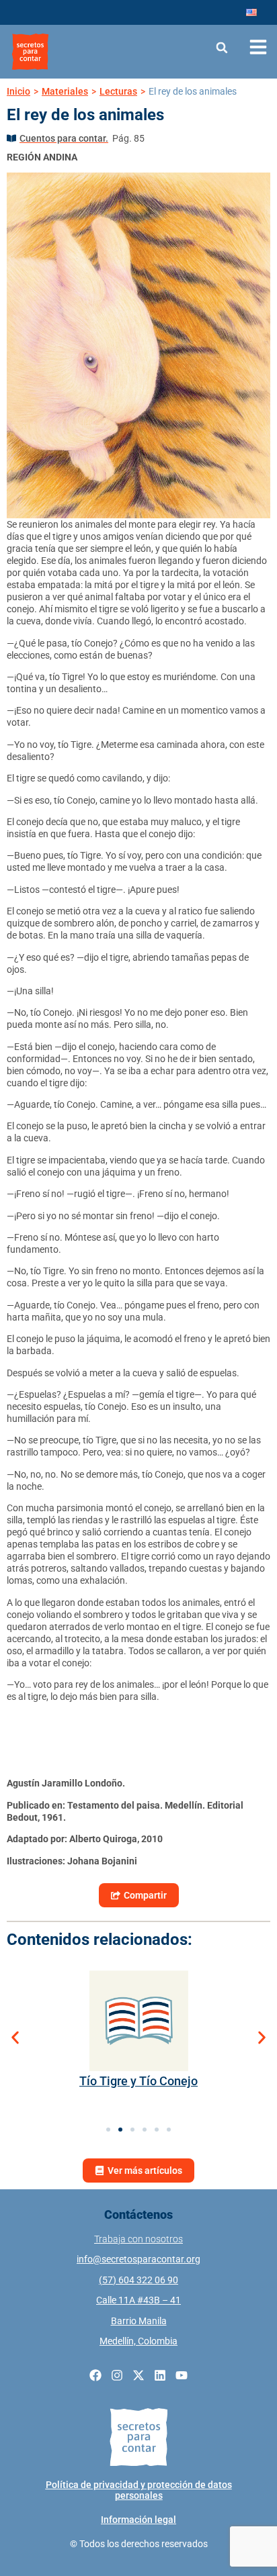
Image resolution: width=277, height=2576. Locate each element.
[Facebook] (95, 2375)
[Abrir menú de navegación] (258, 47)
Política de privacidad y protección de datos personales (139, 2490)
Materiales (65, 91)
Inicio (18, 91)
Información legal (138, 2520)
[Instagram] (117, 2375)
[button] (222, 47)
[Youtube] (182, 2375)
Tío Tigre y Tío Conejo (138, 2081)
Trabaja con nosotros (138, 2239)
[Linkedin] (160, 2375)
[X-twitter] (138, 2375)
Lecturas (118, 91)
